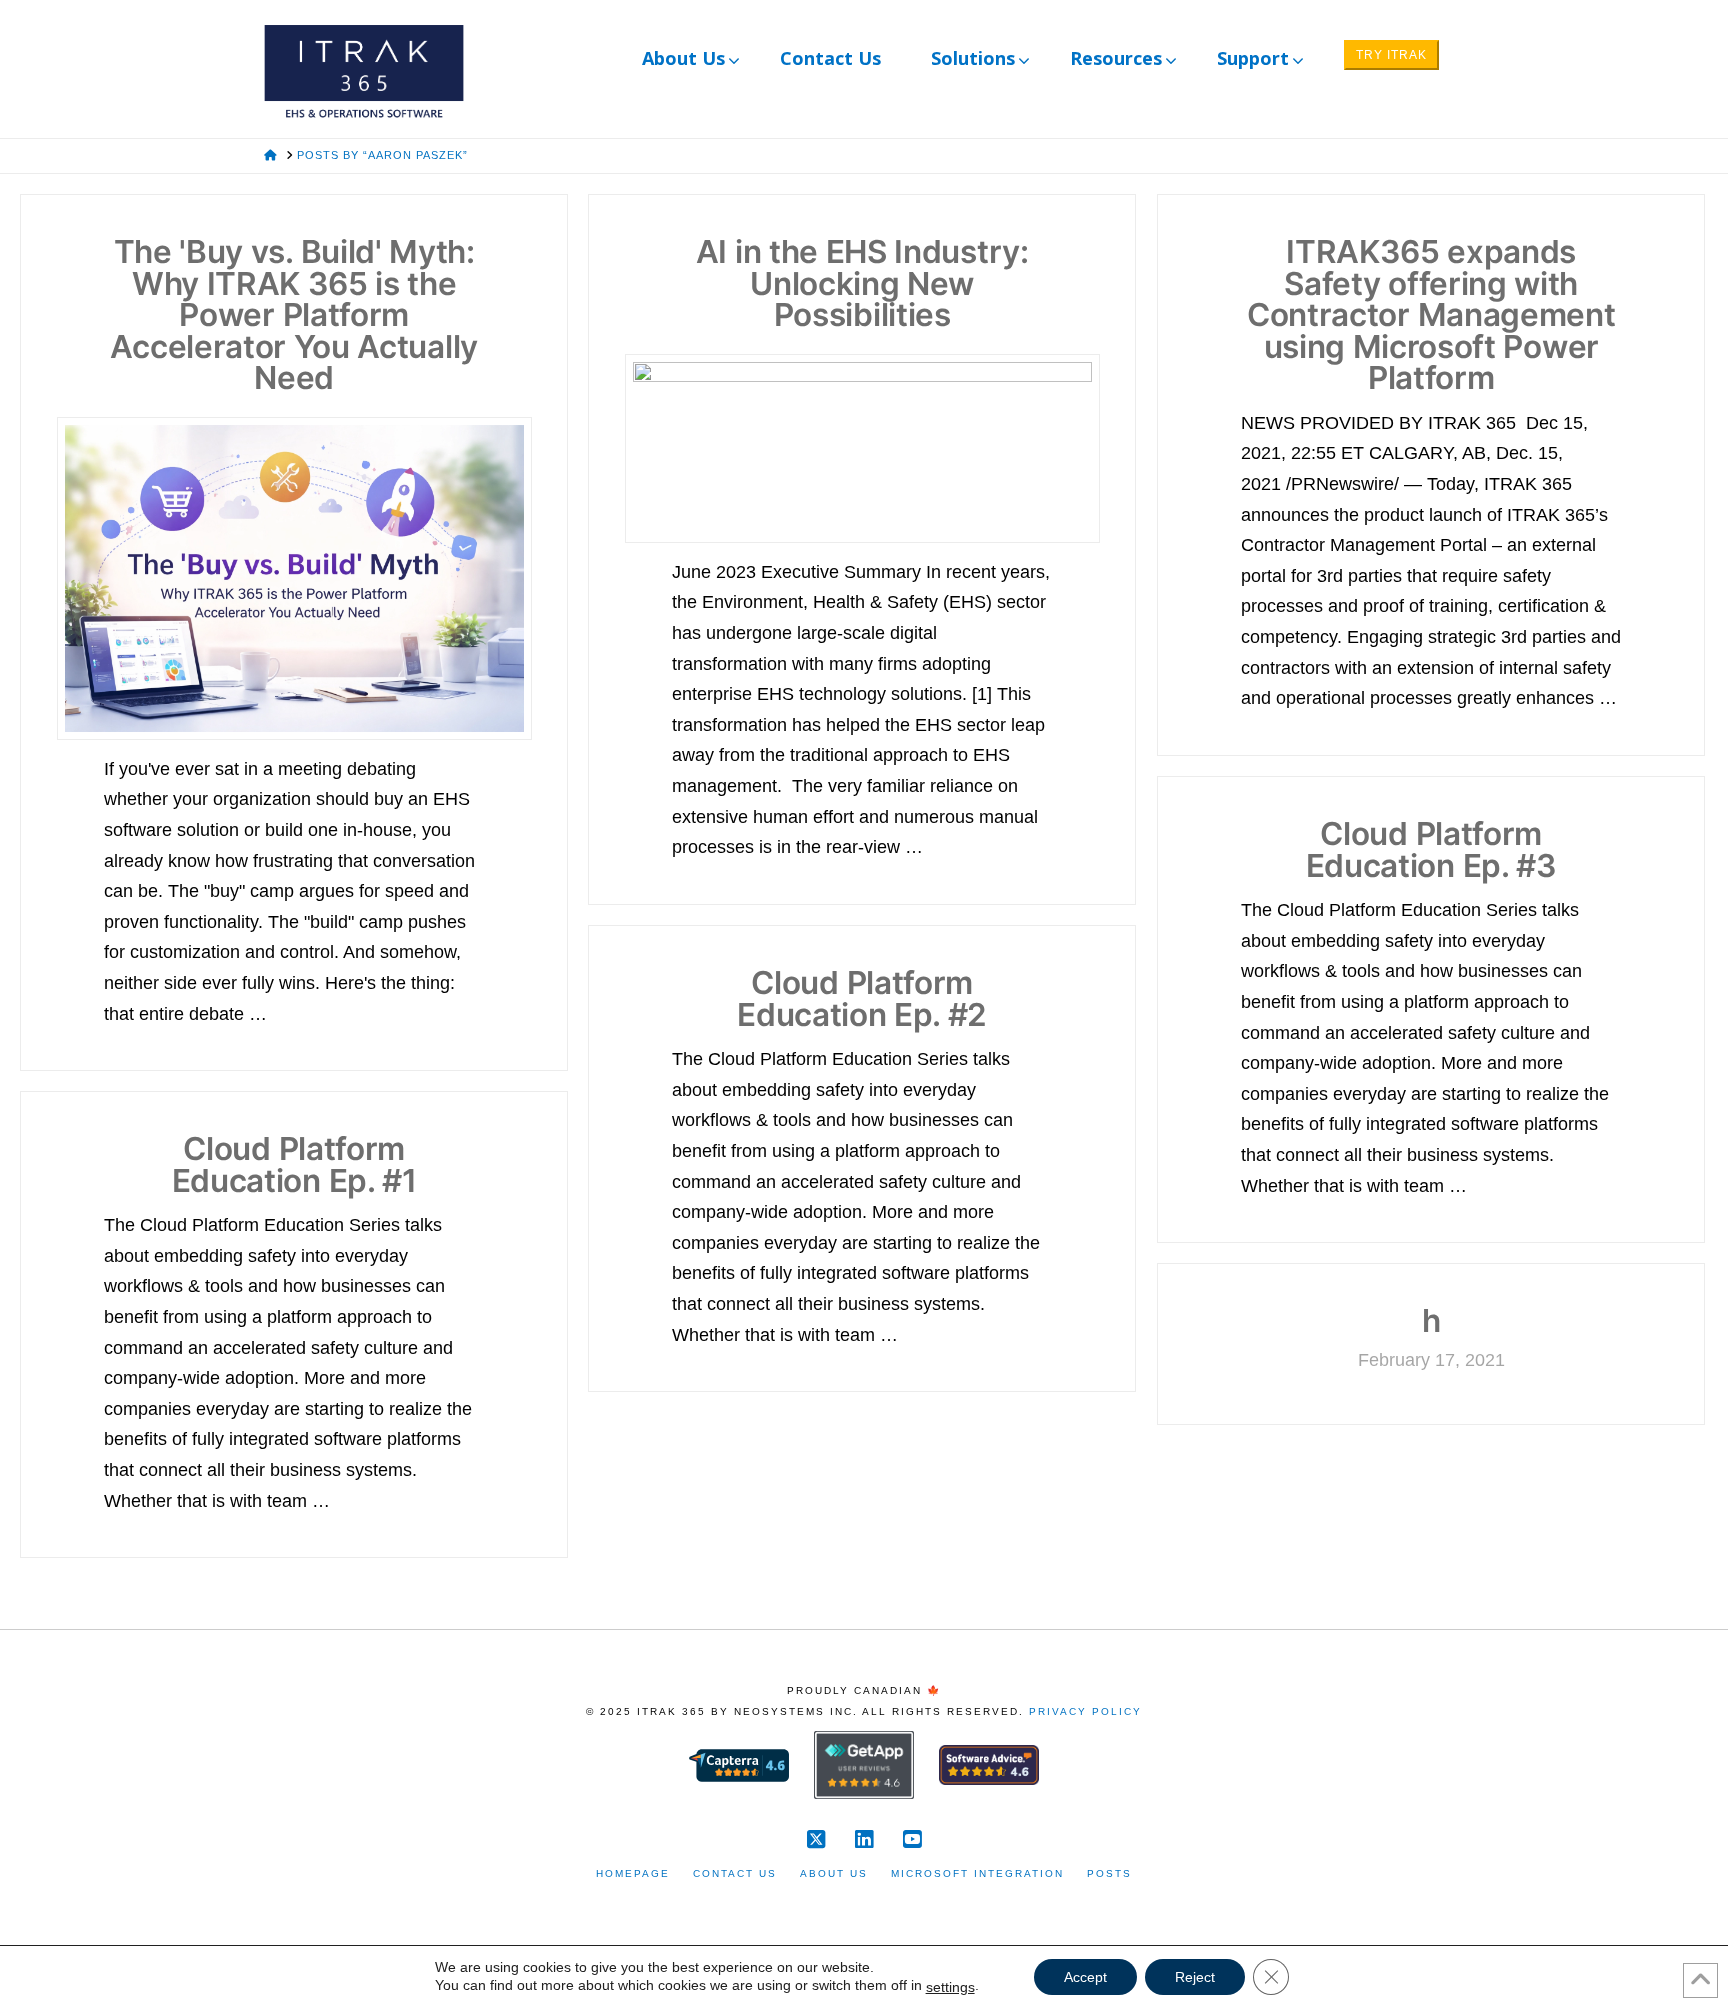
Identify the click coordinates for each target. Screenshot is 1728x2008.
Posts (1109, 1873)
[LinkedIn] (864, 1839)
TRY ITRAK (1391, 55)
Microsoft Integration (977, 1873)
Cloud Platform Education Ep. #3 (1431, 849)
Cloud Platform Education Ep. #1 (294, 1164)
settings (950, 1987)
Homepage (633, 1873)
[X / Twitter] (816, 1839)
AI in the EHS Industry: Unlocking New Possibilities (862, 283)
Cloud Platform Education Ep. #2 (862, 998)
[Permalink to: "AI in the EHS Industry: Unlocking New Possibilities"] (862, 448)
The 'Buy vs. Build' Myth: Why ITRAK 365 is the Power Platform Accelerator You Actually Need (293, 314)
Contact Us (735, 1873)
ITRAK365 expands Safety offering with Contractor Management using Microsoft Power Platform (1431, 314)
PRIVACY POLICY (1085, 1711)
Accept (1085, 1977)
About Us (834, 1873)
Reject (1195, 1977)
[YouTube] (912, 1839)
